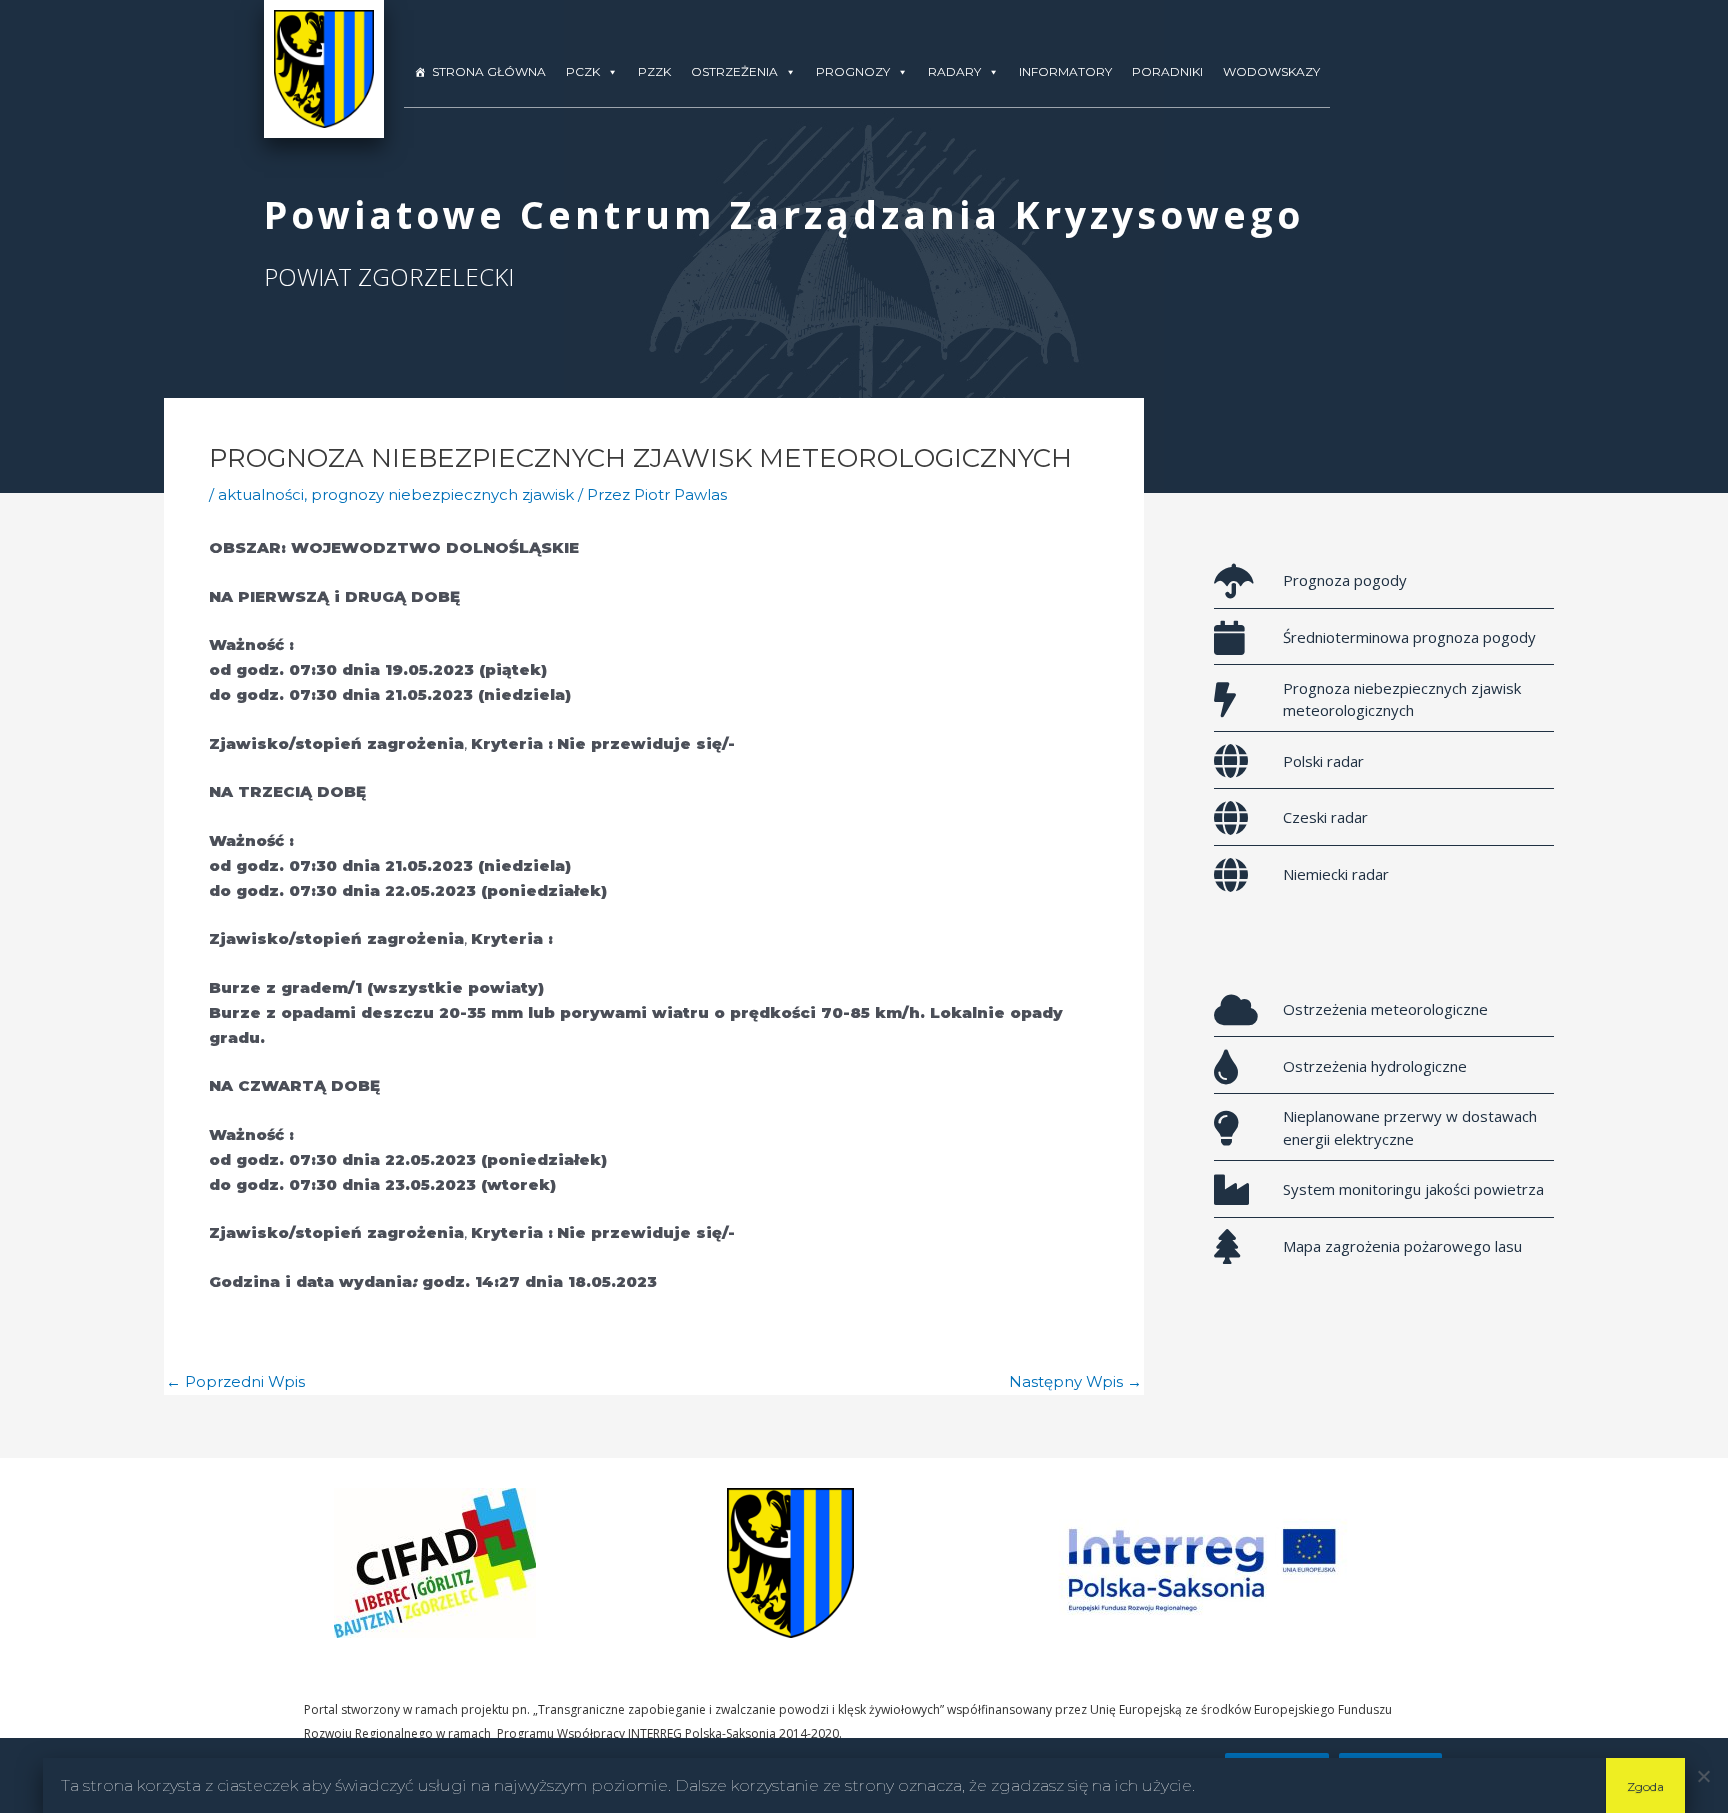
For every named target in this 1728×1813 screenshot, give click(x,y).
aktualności (261, 494)
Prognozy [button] (853, 71)
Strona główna (489, 71)
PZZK (654, 71)
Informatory (1065, 71)
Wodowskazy (1271, 71)
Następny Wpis (1075, 1381)
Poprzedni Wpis (235, 1381)
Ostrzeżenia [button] (734, 71)
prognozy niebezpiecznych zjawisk (442, 494)
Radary (954, 71)
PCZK (583, 71)
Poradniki (1167, 71)
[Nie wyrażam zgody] (1703, 1776)
